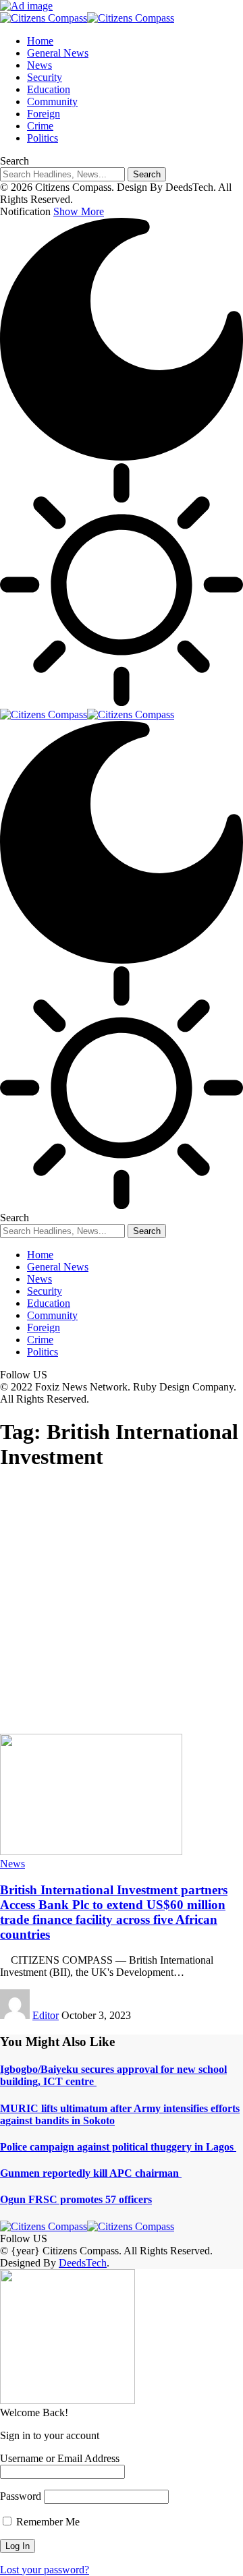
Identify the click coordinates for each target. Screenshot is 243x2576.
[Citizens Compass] (87, 18)
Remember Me (47, 2522)
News (12, 1864)
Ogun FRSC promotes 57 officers (76, 2199)
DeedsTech (83, 2263)
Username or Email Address (60, 2458)
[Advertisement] (122, 1606)
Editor (46, 2015)
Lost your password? (45, 2570)
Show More (79, 211)
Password (21, 2496)
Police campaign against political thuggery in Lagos (118, 2147)
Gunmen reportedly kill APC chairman (91, 2173)
